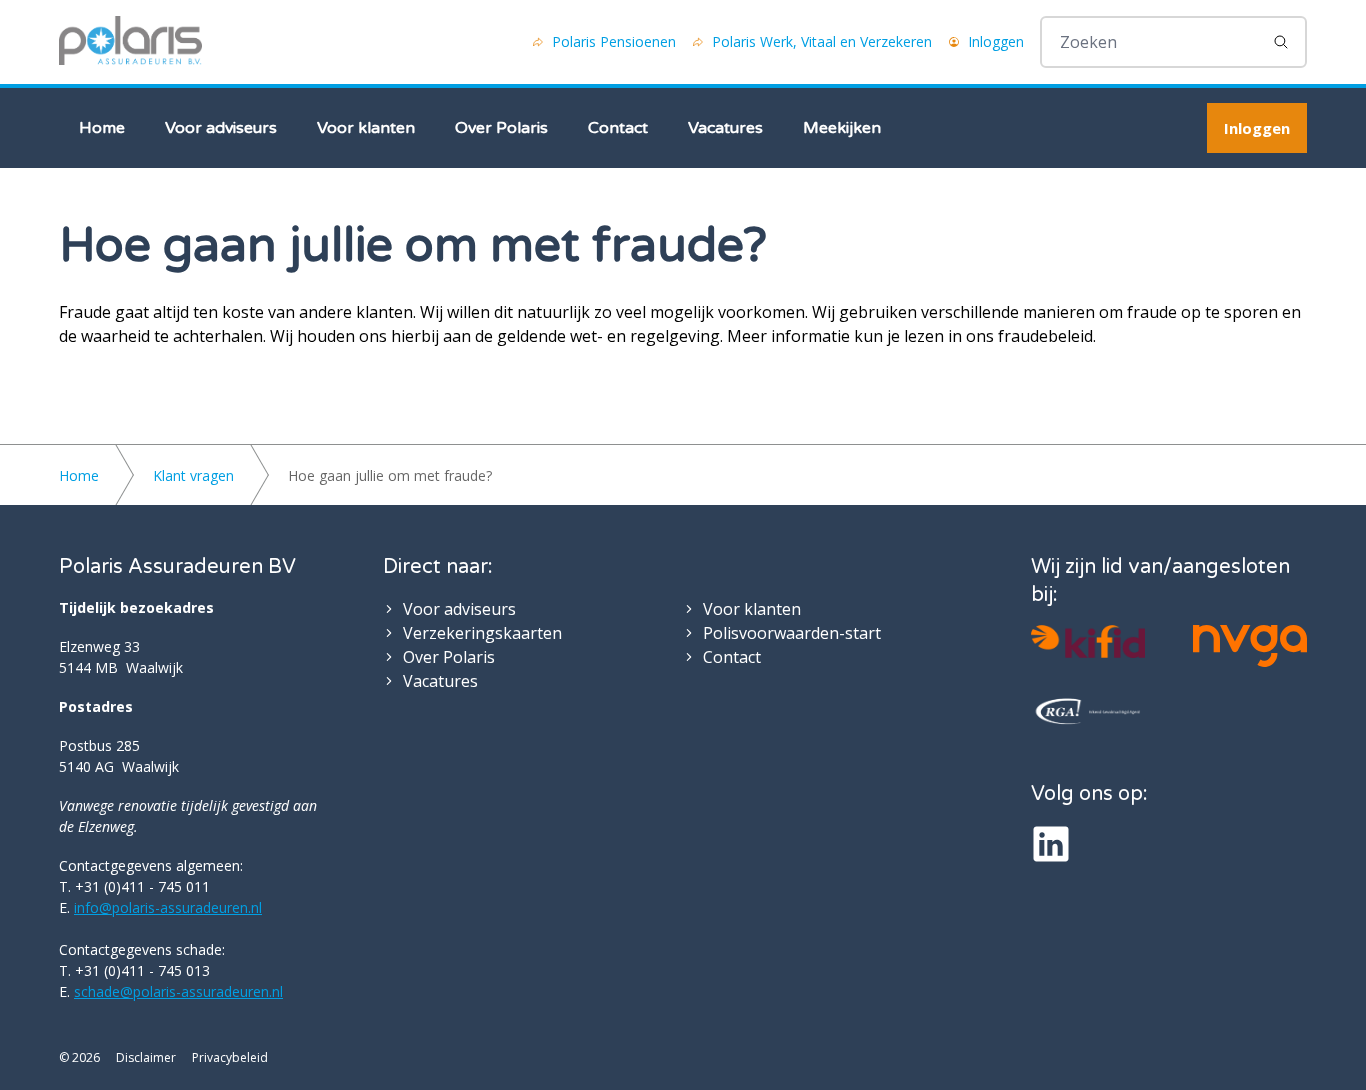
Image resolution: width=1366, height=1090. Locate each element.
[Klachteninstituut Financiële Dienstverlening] (1088, 641)
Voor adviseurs (221, 128)
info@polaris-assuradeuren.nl (168, 907)
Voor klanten (366, 128)
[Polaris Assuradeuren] (130, 42)
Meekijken (842, 128)
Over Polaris (501, 128)
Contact (618, 128)
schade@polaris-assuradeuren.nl (178, 991)
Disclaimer (146, 1058)
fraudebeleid (1045, 336)
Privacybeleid (230, 1058)
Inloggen (1257, 128)
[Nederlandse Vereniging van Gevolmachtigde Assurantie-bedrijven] (1250, 646)
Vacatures (725, 128)
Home (102, 128)
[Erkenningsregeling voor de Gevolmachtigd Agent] (1088, 712)
